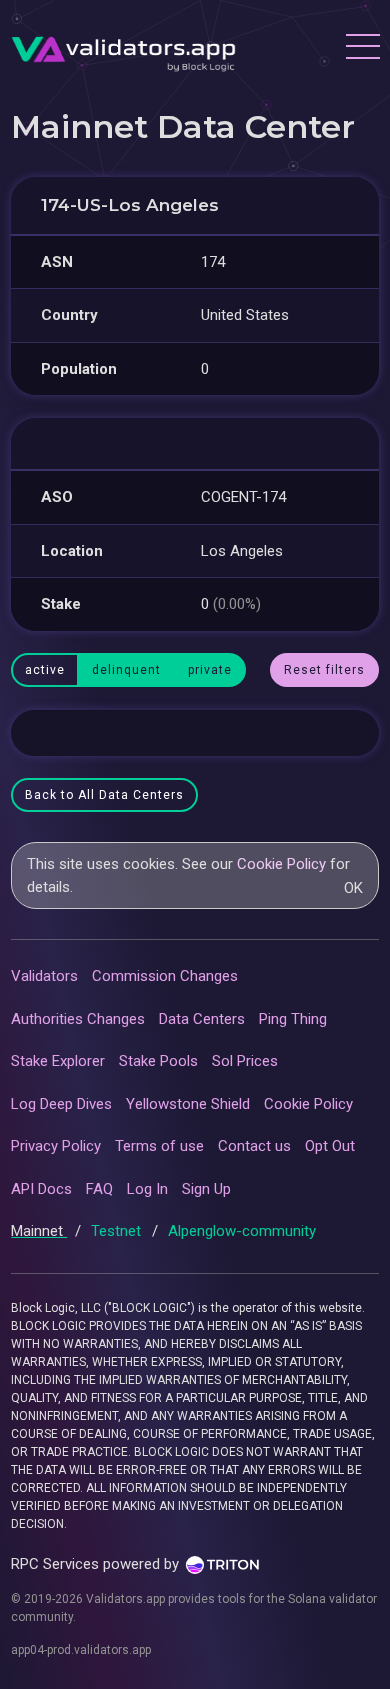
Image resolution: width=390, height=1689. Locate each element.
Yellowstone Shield (188, 1104)
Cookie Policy (281, 864)
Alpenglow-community (242, 1231)
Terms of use (159, 1146)
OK (353, 888)
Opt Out (330, 1146)
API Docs (41, 1189)
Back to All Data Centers (104, 795)
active (45, 670)
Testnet (118, 1231)
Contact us (254, 1146)
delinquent (126, 670)
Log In (147, 1189)
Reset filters (324, 670)
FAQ (99, 1189)
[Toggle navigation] (362, 49)
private (210, 670)
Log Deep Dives (61, 1104)
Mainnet (39, 1231)
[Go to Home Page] (123, 49)
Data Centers (202, 1019)
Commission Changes (165, 976)
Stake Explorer (58, 1061)
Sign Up (206, 1189)
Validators (44, 976)
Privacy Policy (56, 1146)
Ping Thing (293, 1019)
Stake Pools (158, 1061)
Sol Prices (245, 1061)
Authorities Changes (78, 1019)
